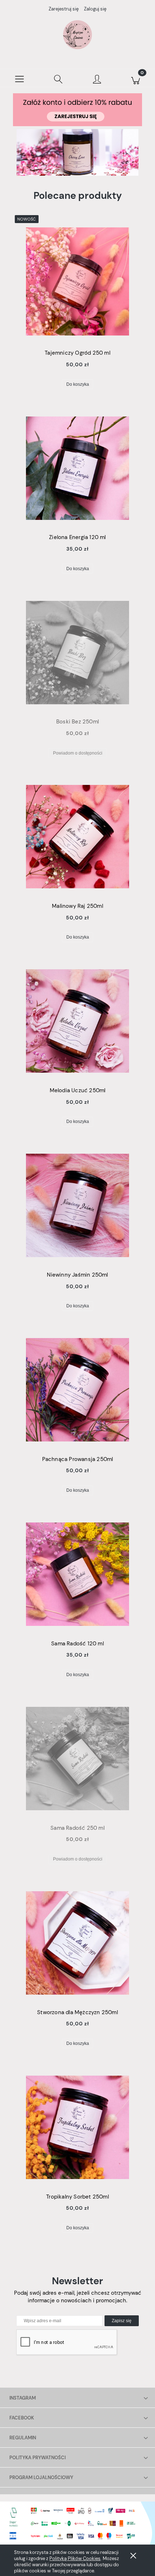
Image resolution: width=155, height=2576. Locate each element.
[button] (19, 78)
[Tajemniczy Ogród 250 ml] (77, 281)
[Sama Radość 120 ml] (77, 1574)
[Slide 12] (77, 152)
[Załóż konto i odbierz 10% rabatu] (77, 109)
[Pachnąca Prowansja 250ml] (77, 1390)
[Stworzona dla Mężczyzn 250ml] (77, 1943)
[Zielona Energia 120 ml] (77, 468)
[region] (77, 152)
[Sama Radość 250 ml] (77, 1759)
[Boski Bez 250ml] (77, 653)
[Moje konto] (97, 80)
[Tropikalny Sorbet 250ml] (77, 2127)
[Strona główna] (77, 35)
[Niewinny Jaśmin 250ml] (77, 1205)
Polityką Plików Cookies (75, 2558)
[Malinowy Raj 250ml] (77, 837)
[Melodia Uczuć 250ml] (77, 1021)
